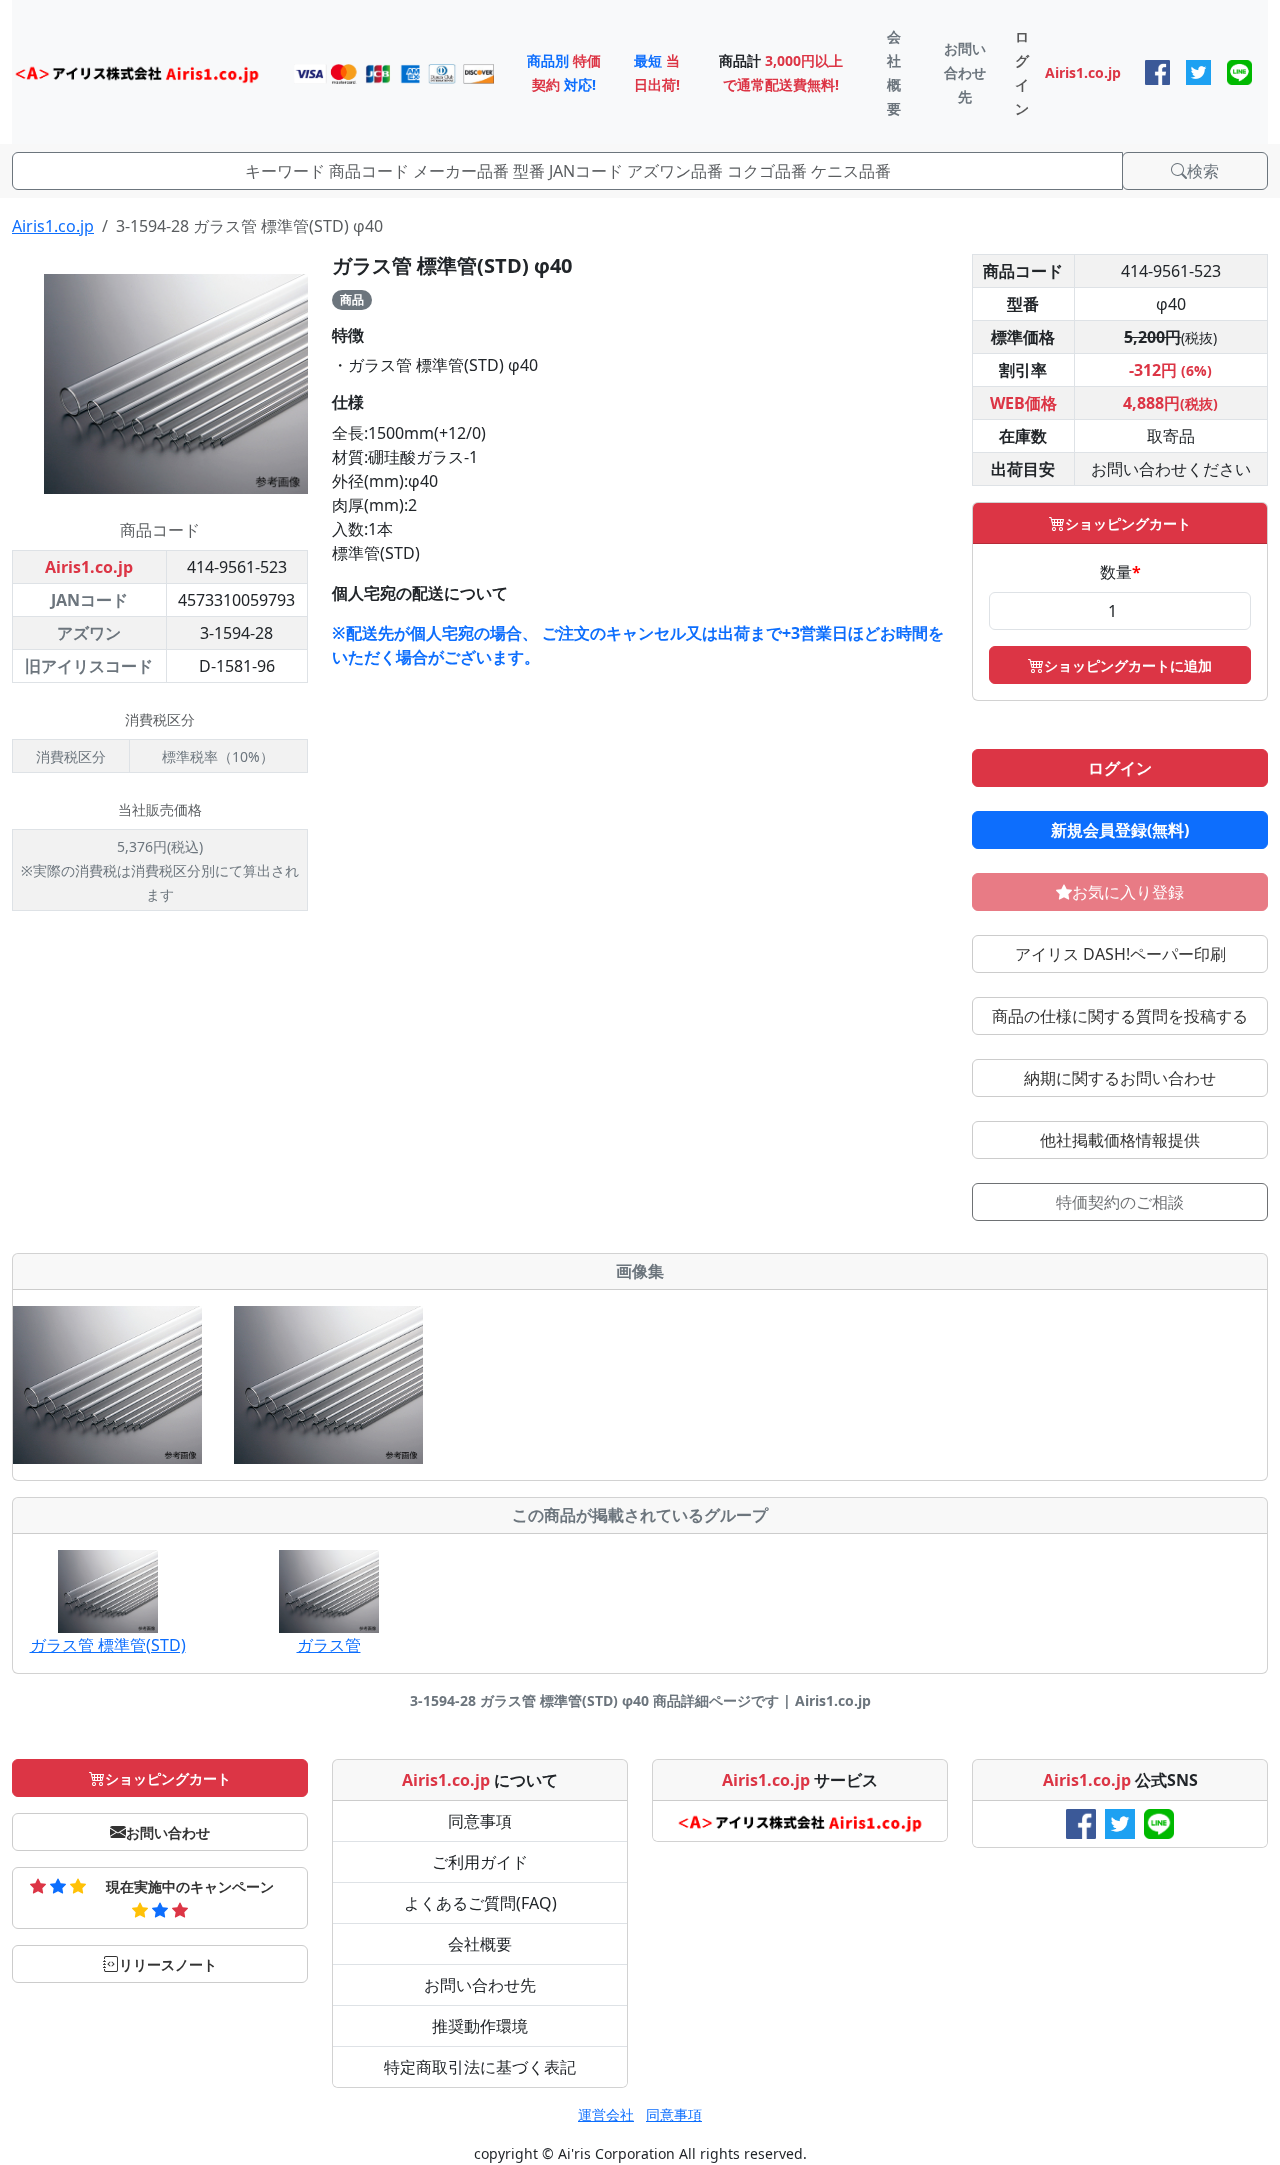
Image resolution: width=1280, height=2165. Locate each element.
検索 (1203, 171)
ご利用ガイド (480, 1862)
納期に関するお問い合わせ (1120, 1078)
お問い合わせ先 (480, 1985)
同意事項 (480, 1821)
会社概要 (480, 1944)
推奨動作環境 (480, 2026)
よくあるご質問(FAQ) (480, 1903)
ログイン (1120, 768)
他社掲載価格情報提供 (1120, 1140)
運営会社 (606, 2114)
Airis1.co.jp (53, 226)
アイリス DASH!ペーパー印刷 (1120, 954)
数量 (1120, 572)
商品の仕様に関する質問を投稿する (1120, 1016)
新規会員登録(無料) (1120, 830)
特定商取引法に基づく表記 (480, 2067)
